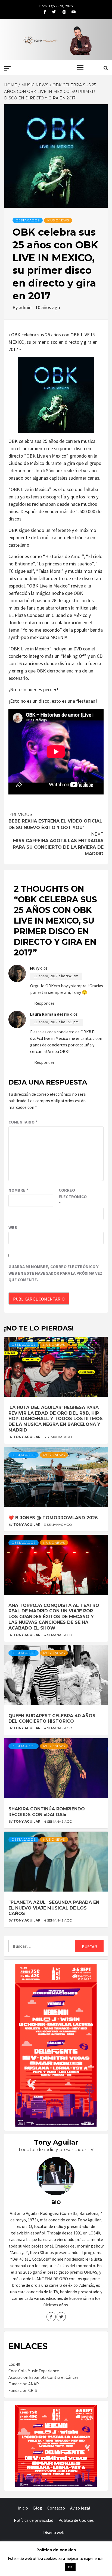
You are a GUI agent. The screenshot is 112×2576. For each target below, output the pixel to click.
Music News (58, 220)
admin (26, 307)
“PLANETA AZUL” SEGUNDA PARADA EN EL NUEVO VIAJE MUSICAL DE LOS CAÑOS (54, 1908)
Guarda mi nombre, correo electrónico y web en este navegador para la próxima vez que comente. (55, 1273)
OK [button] (70, 2567)
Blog (38, 2508)
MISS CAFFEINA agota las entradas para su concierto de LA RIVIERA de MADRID (58, 844)
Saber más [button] (49, 2567)
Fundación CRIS (23, 2390)
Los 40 (14, 2364)
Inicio (23, 2508)
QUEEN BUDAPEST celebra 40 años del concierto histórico (52, 1719)
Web (13, 1227)
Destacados (28, 220)
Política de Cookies (76, 2520)
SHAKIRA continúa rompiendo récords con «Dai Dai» (47, 1812)
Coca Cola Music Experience (34, 2371)
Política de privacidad (34, 2520)
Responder (44, 1003)
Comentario (23, 1122)
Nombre (18, 1190)
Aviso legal (80, 2508)
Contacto (56, 2508)
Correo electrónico (72, 1196)
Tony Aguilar (27, 1437)
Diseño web (54, 2532)
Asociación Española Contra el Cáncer (43, 2377)
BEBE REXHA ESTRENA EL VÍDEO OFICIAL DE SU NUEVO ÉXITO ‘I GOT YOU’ (55, 821)
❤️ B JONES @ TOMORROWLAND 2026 (53, 1518)
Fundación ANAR (24, 2384)
